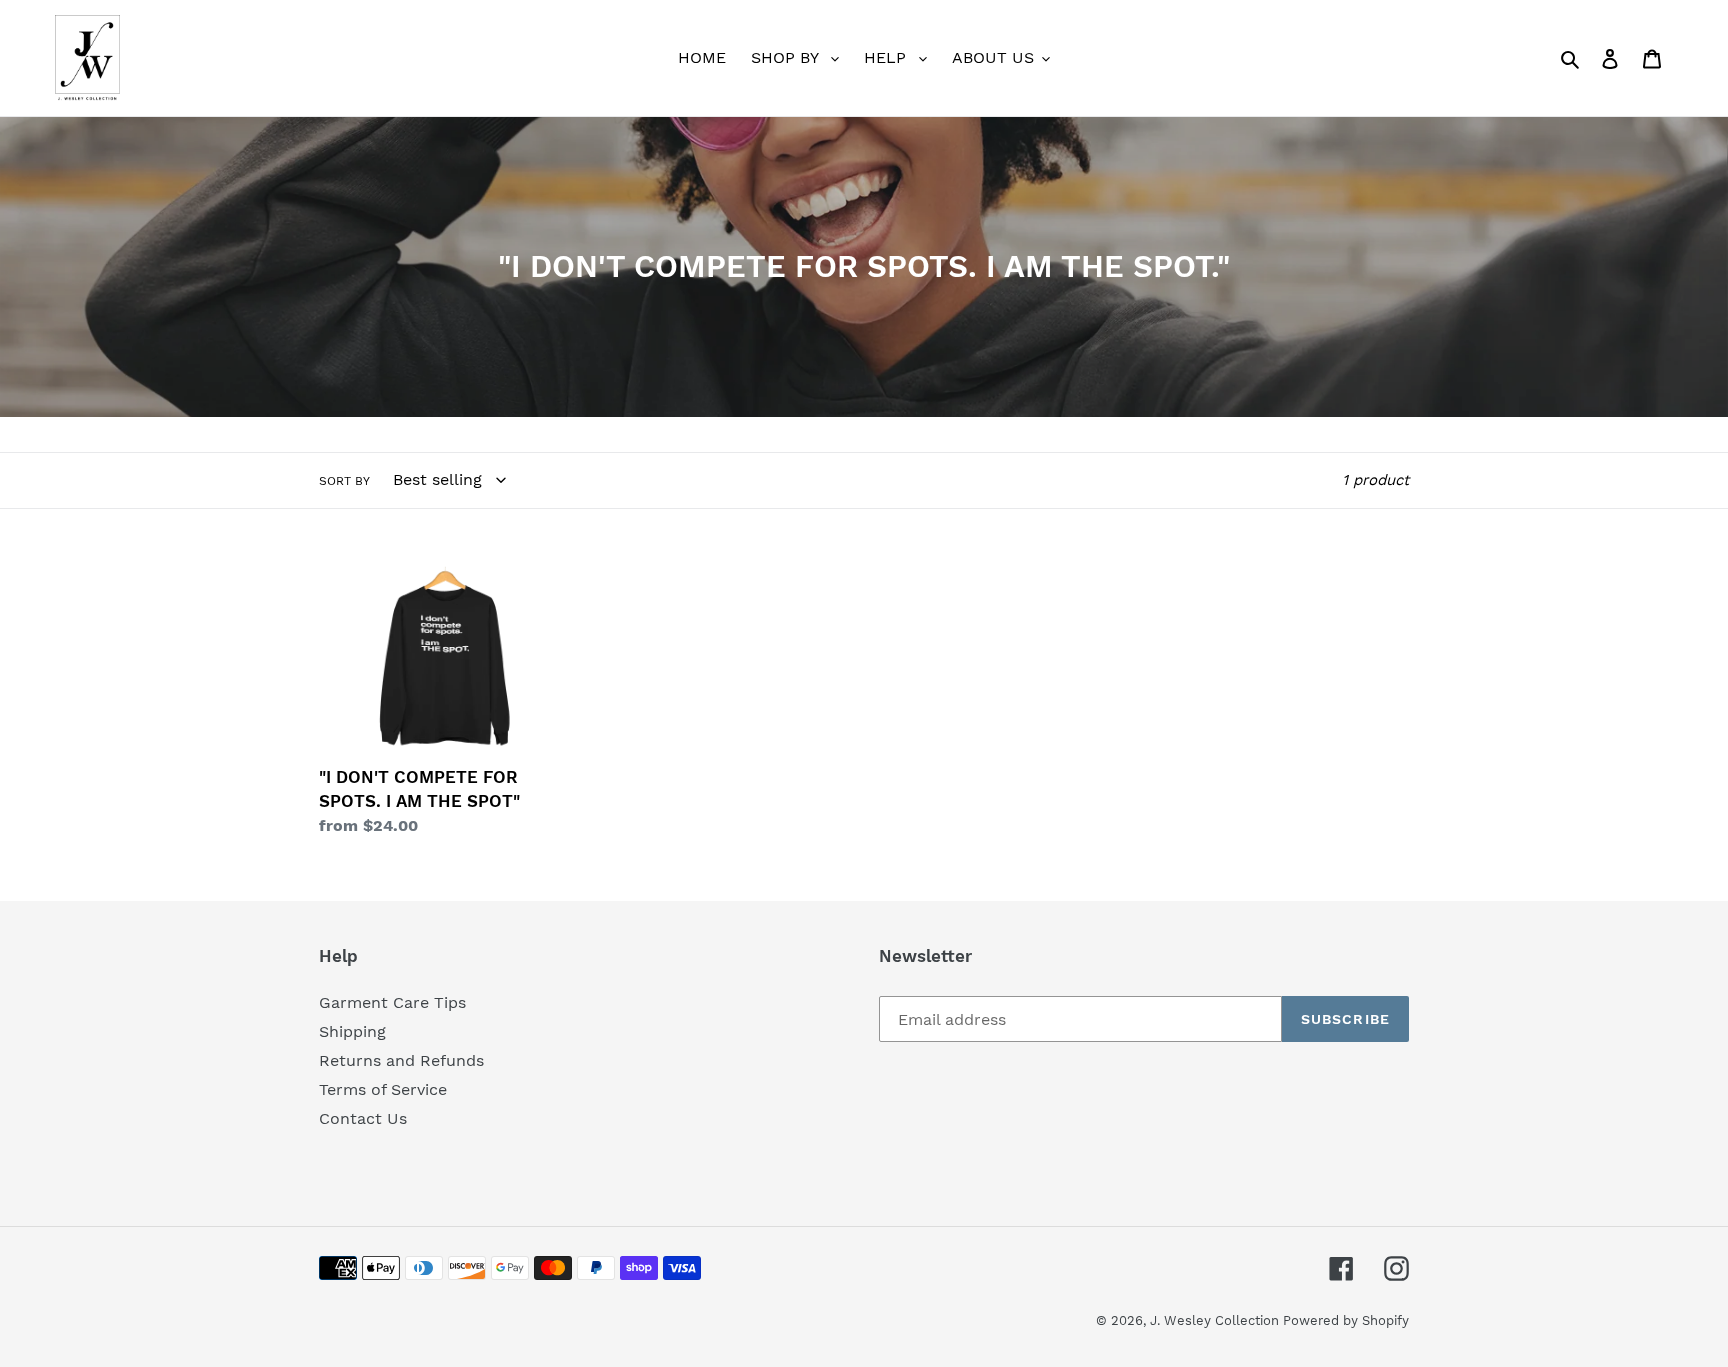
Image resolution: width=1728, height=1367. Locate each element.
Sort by (344, 481)
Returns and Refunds (401, 1060)
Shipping (352, 1031)
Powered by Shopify (1346, 1320)
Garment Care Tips (392, 1002)
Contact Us (363, 1118)
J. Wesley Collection (1216, 1320)
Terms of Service (383, 1089)
